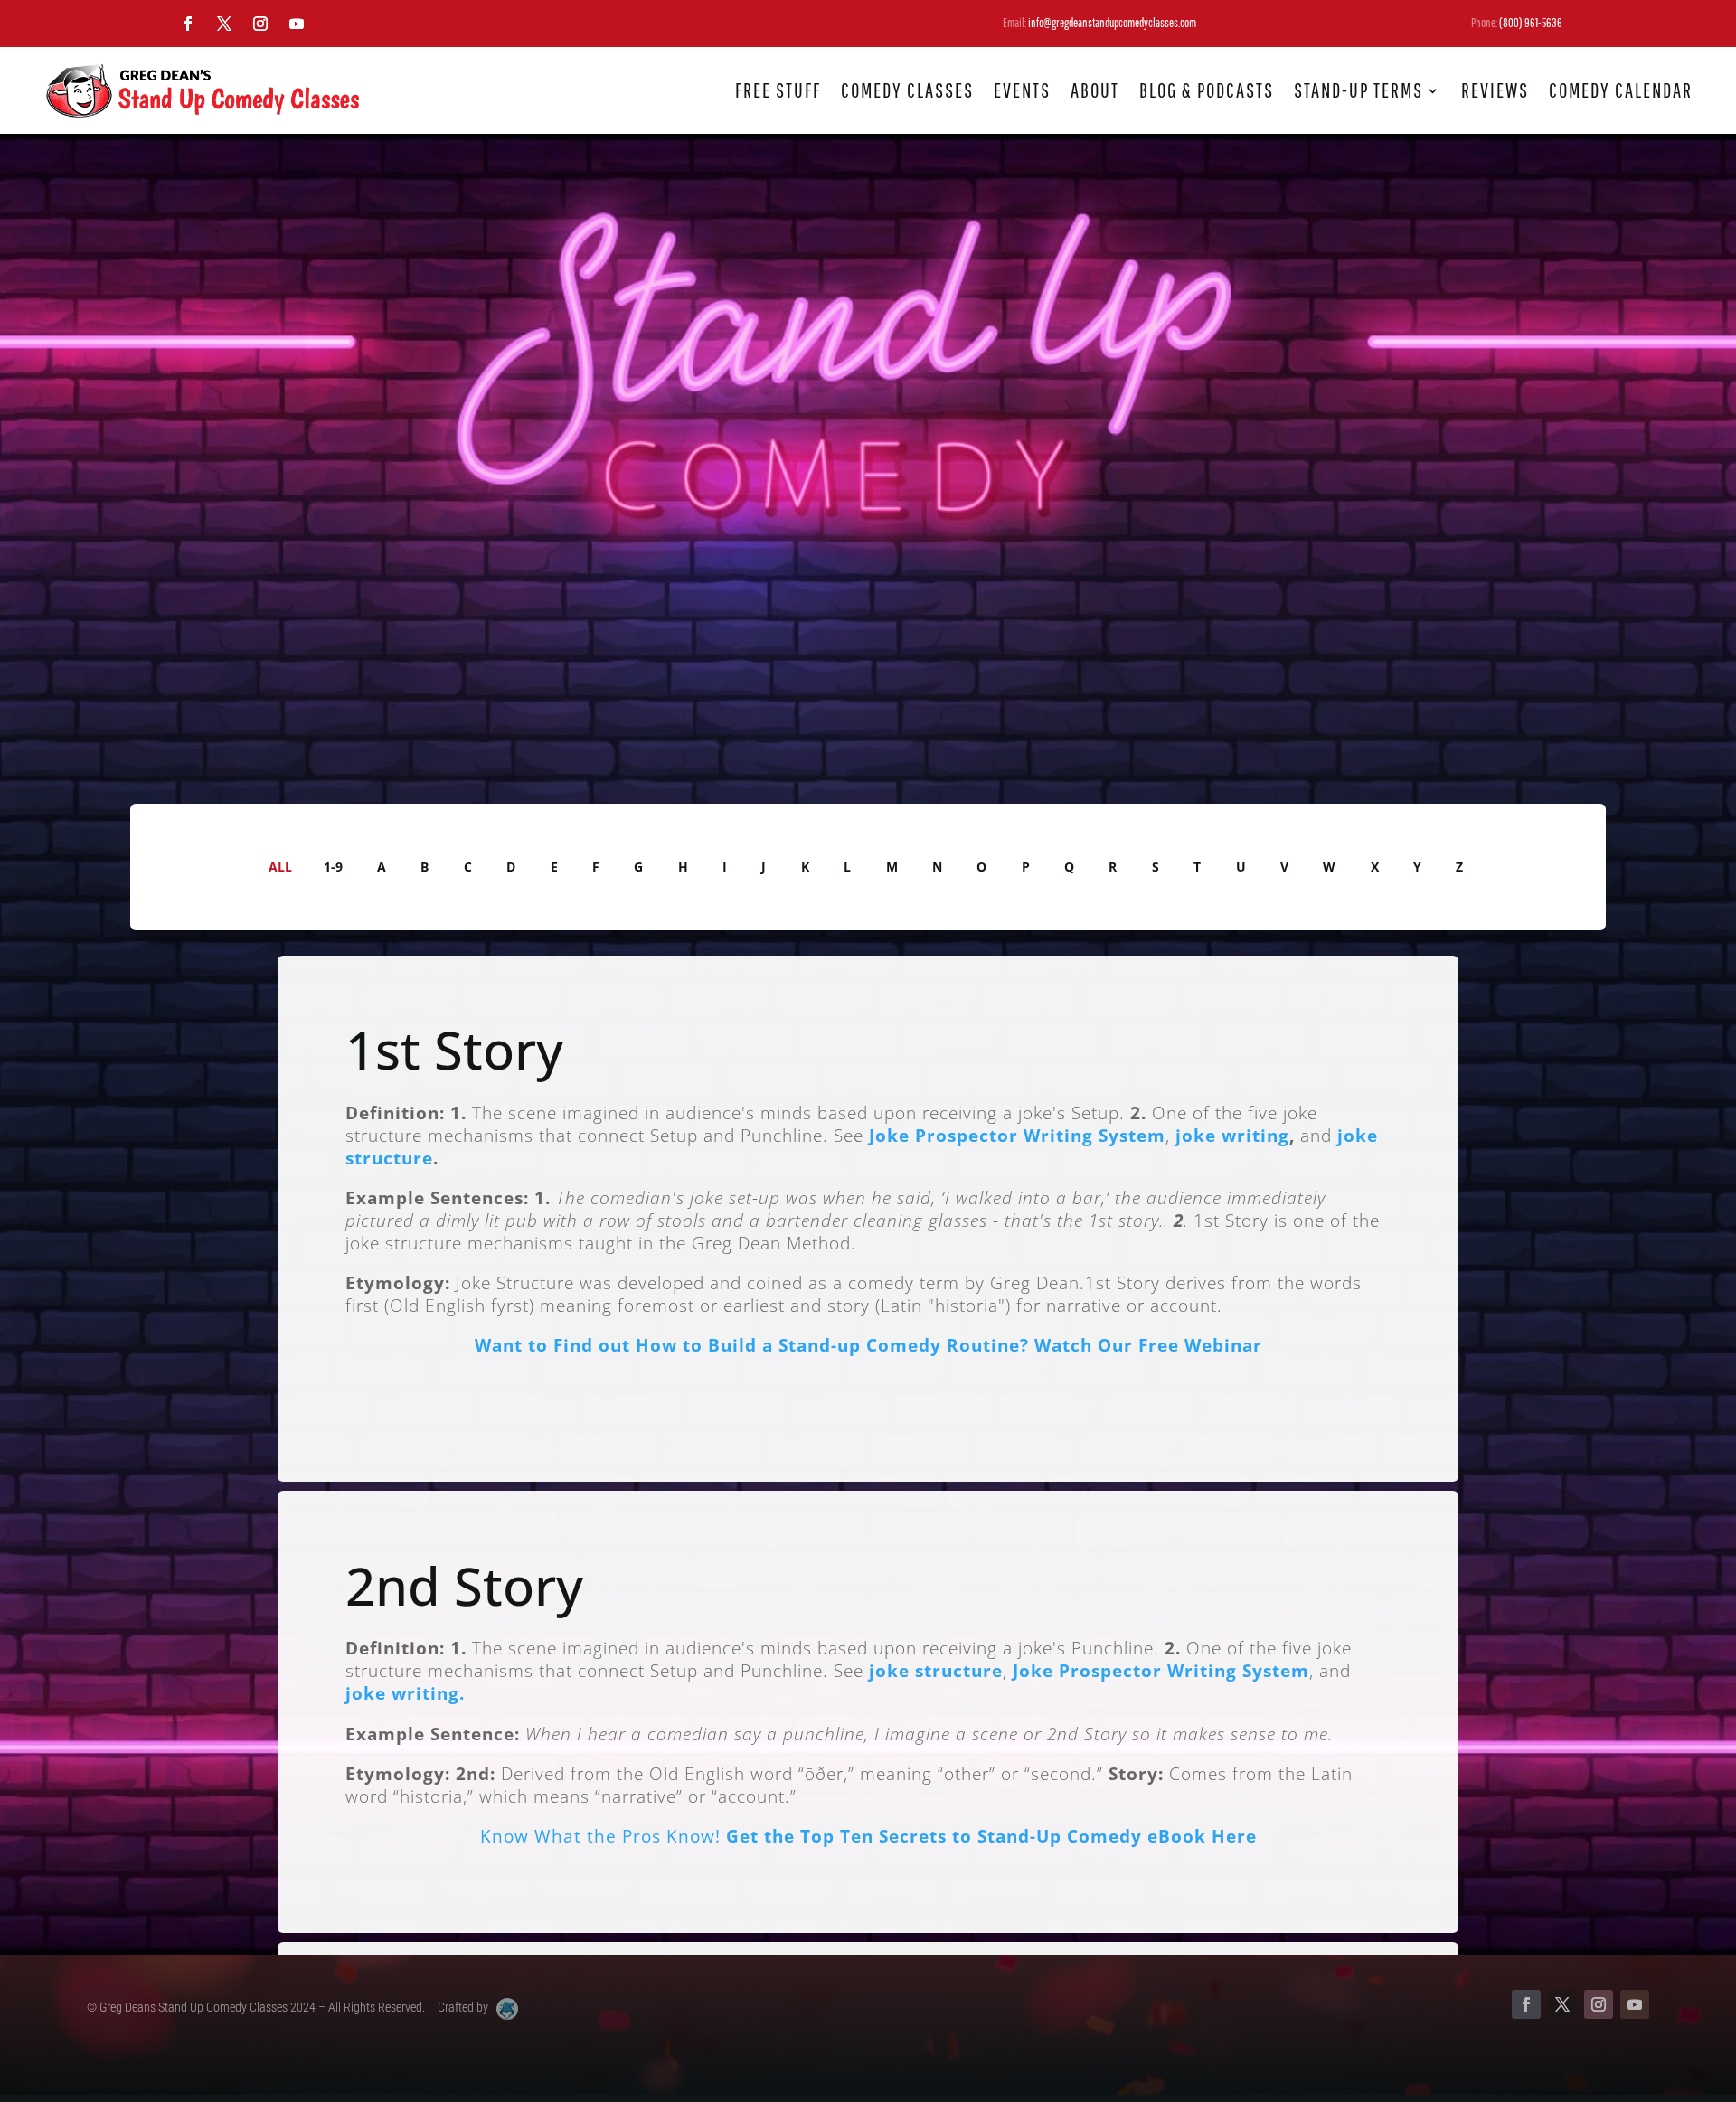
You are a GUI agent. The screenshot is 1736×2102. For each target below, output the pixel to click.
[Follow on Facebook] (188, 24)
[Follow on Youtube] (297, 24)
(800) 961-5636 (1531, 23)
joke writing (1232, 1135)
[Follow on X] (224, 24)
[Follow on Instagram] (260, 24)
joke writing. (405, 1693)
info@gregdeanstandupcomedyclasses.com (1112, 23)
